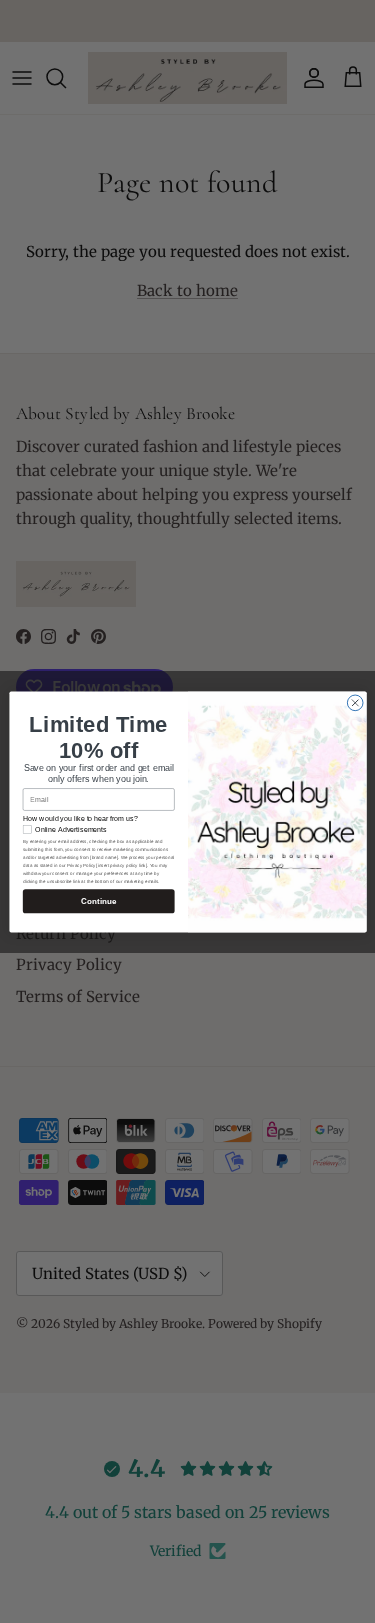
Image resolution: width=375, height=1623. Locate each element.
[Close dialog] (355, 703)
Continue (98, 900)
